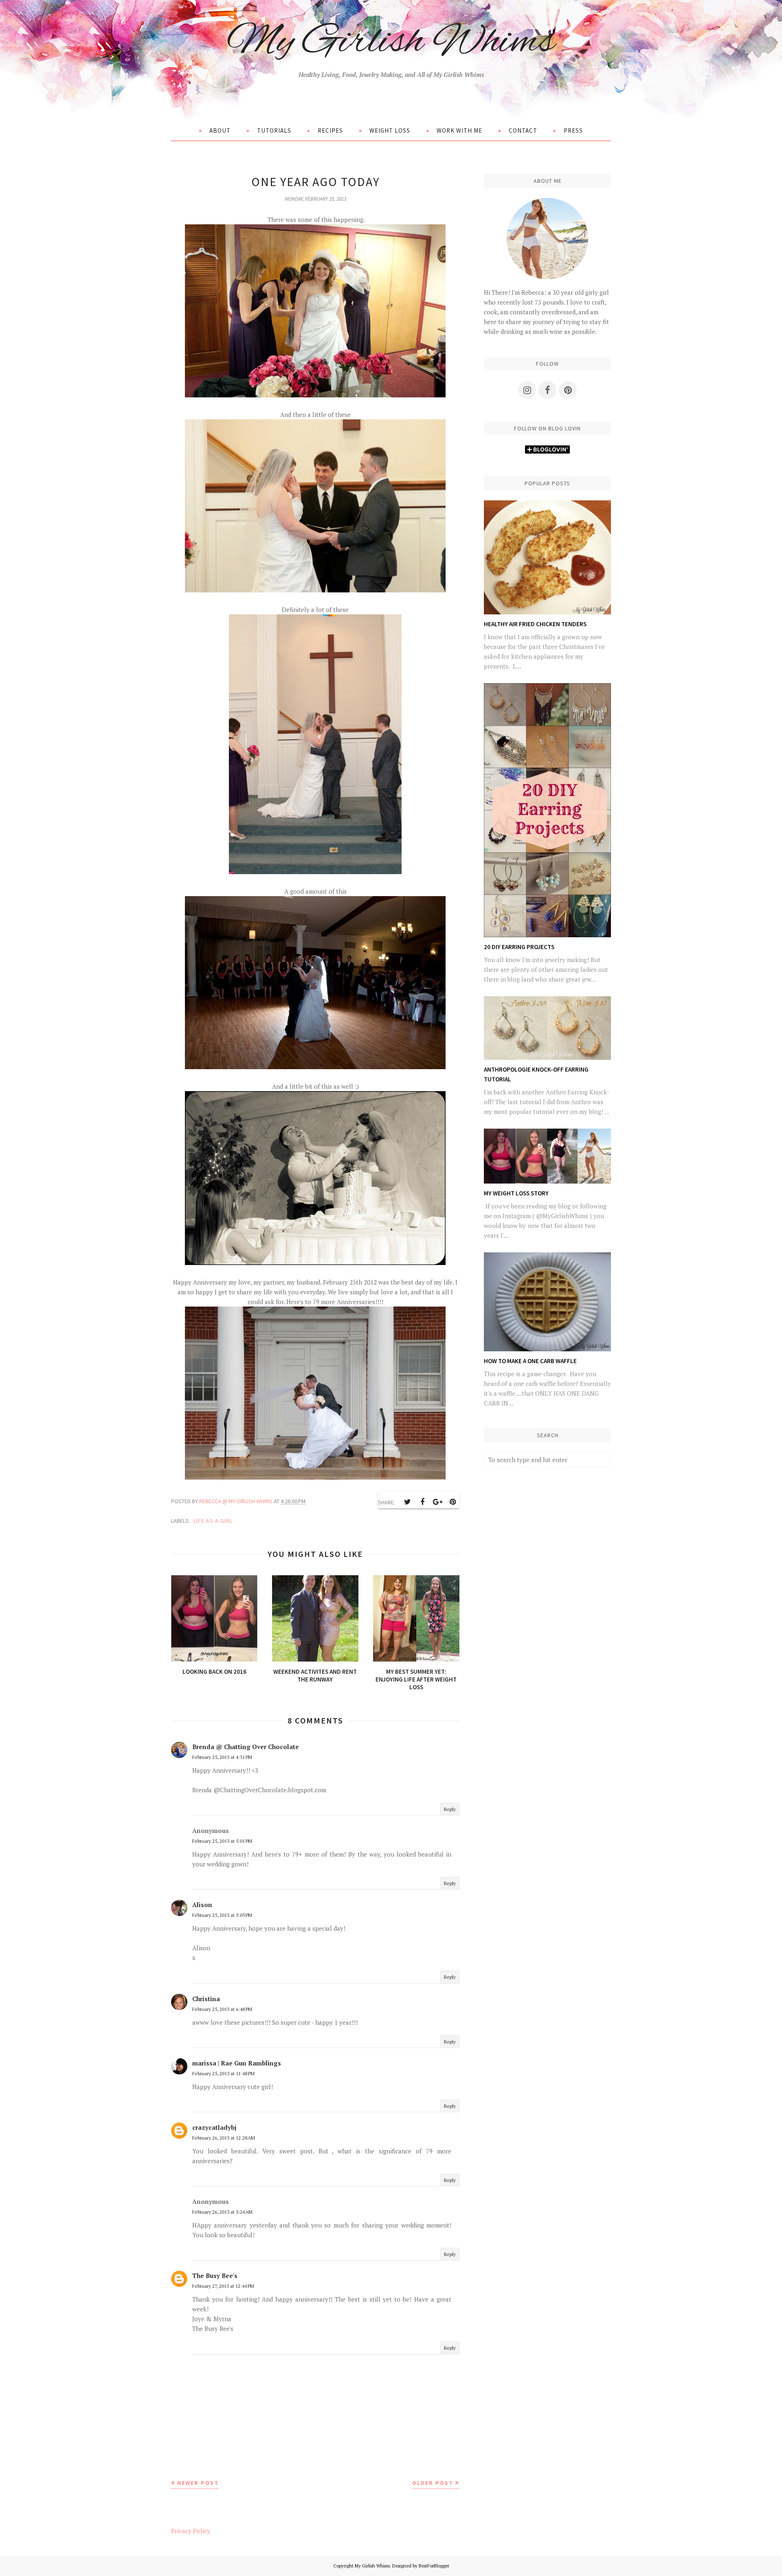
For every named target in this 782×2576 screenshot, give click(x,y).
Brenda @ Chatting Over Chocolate (246, 1747)
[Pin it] (453, 1502)
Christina (206, 1999)
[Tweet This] (407, 1502)
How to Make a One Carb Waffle (530, 1361)
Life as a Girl (213, 1521)
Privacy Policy (191, 2531)
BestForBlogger (434, 2566)
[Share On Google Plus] (437, 1502)
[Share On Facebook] (422, 1502)
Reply (450, 1809)
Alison (202, 1905)
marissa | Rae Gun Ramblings (237, 2063)
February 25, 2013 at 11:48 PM (223, 2073)
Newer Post (198, 2483)
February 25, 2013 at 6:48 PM (222, 2009)
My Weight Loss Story (516, 1193)
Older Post (433, 2483)
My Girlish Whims (391, 42)
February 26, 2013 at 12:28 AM (224, 2138)
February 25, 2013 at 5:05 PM (222, 1915)
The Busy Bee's (215, 2276)
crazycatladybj (214, 2127)
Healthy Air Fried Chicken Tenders (535, 624)
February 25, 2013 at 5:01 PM (222, 1841)
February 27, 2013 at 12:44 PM (223, 2286)
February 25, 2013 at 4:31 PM (222, 1757)
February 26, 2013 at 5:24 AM (222, 2212)
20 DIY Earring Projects (519, 947)
